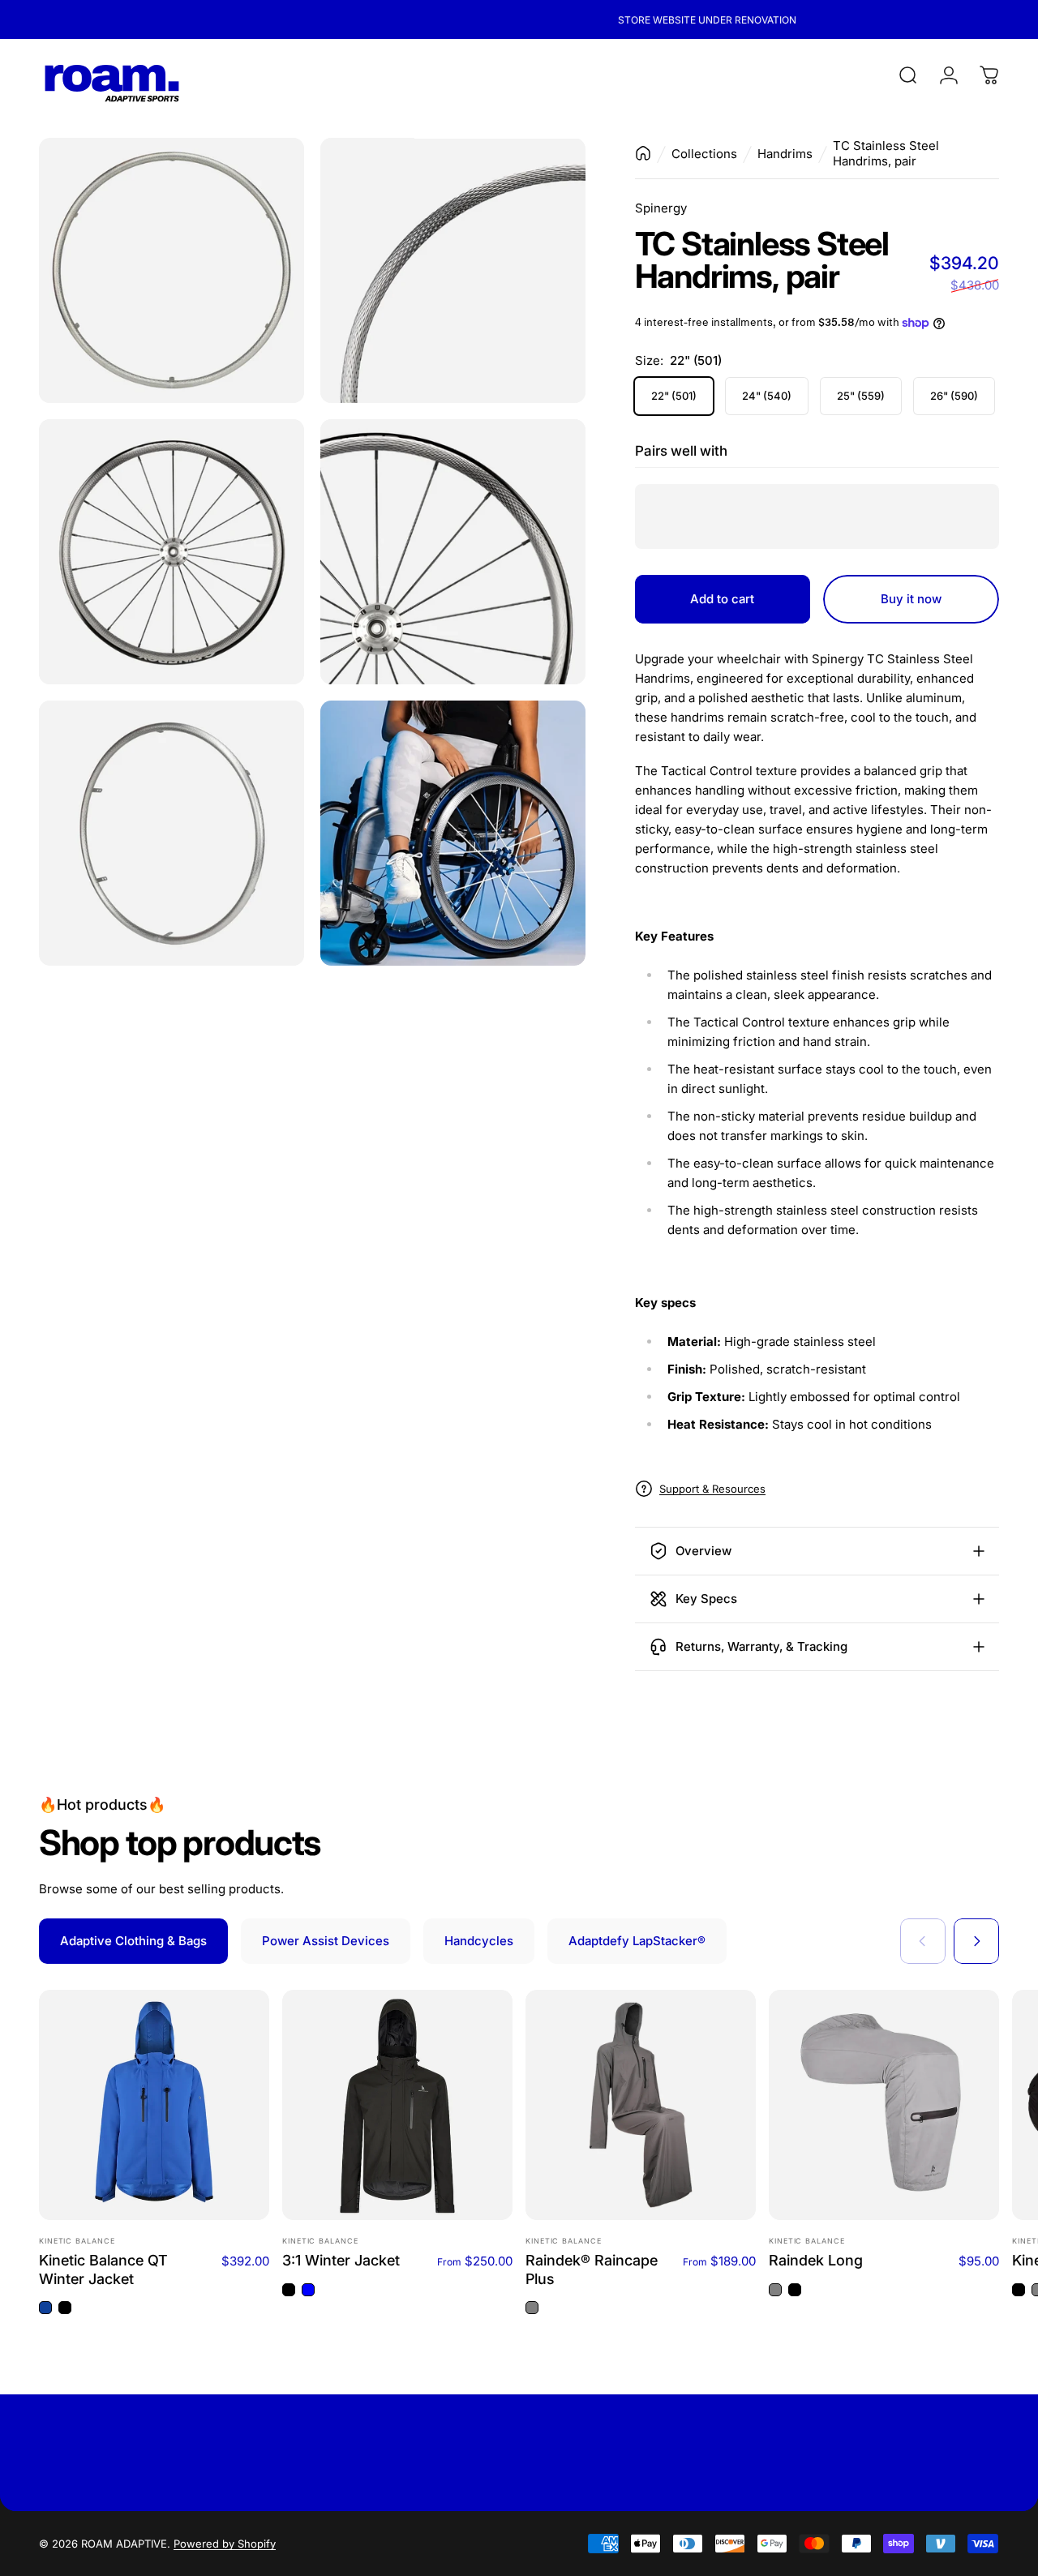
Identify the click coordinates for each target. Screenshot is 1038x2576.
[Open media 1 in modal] (172, 270)
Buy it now (911, 599)
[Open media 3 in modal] (172, 552)
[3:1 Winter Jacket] (397, 2105)
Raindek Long (816, 2260)
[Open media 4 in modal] (453, 552)
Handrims (785, 154)
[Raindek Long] (884, 2105)
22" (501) (674, 396)
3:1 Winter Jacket (341, 2260)
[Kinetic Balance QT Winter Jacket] (154, 2105)
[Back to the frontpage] (643, 153)
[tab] (133, 1941)
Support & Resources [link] (712, 1489)
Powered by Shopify (225, 2544)
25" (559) (861, 396)
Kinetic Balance (77, 2241)
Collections (704, 154)
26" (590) (954, 396)
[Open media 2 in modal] (453, 270)
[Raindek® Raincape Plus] (641, 2105)
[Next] (976, 1941)
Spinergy (661, 208)
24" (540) (767, 396)
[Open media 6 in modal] (453, 833)
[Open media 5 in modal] (172, 833)
